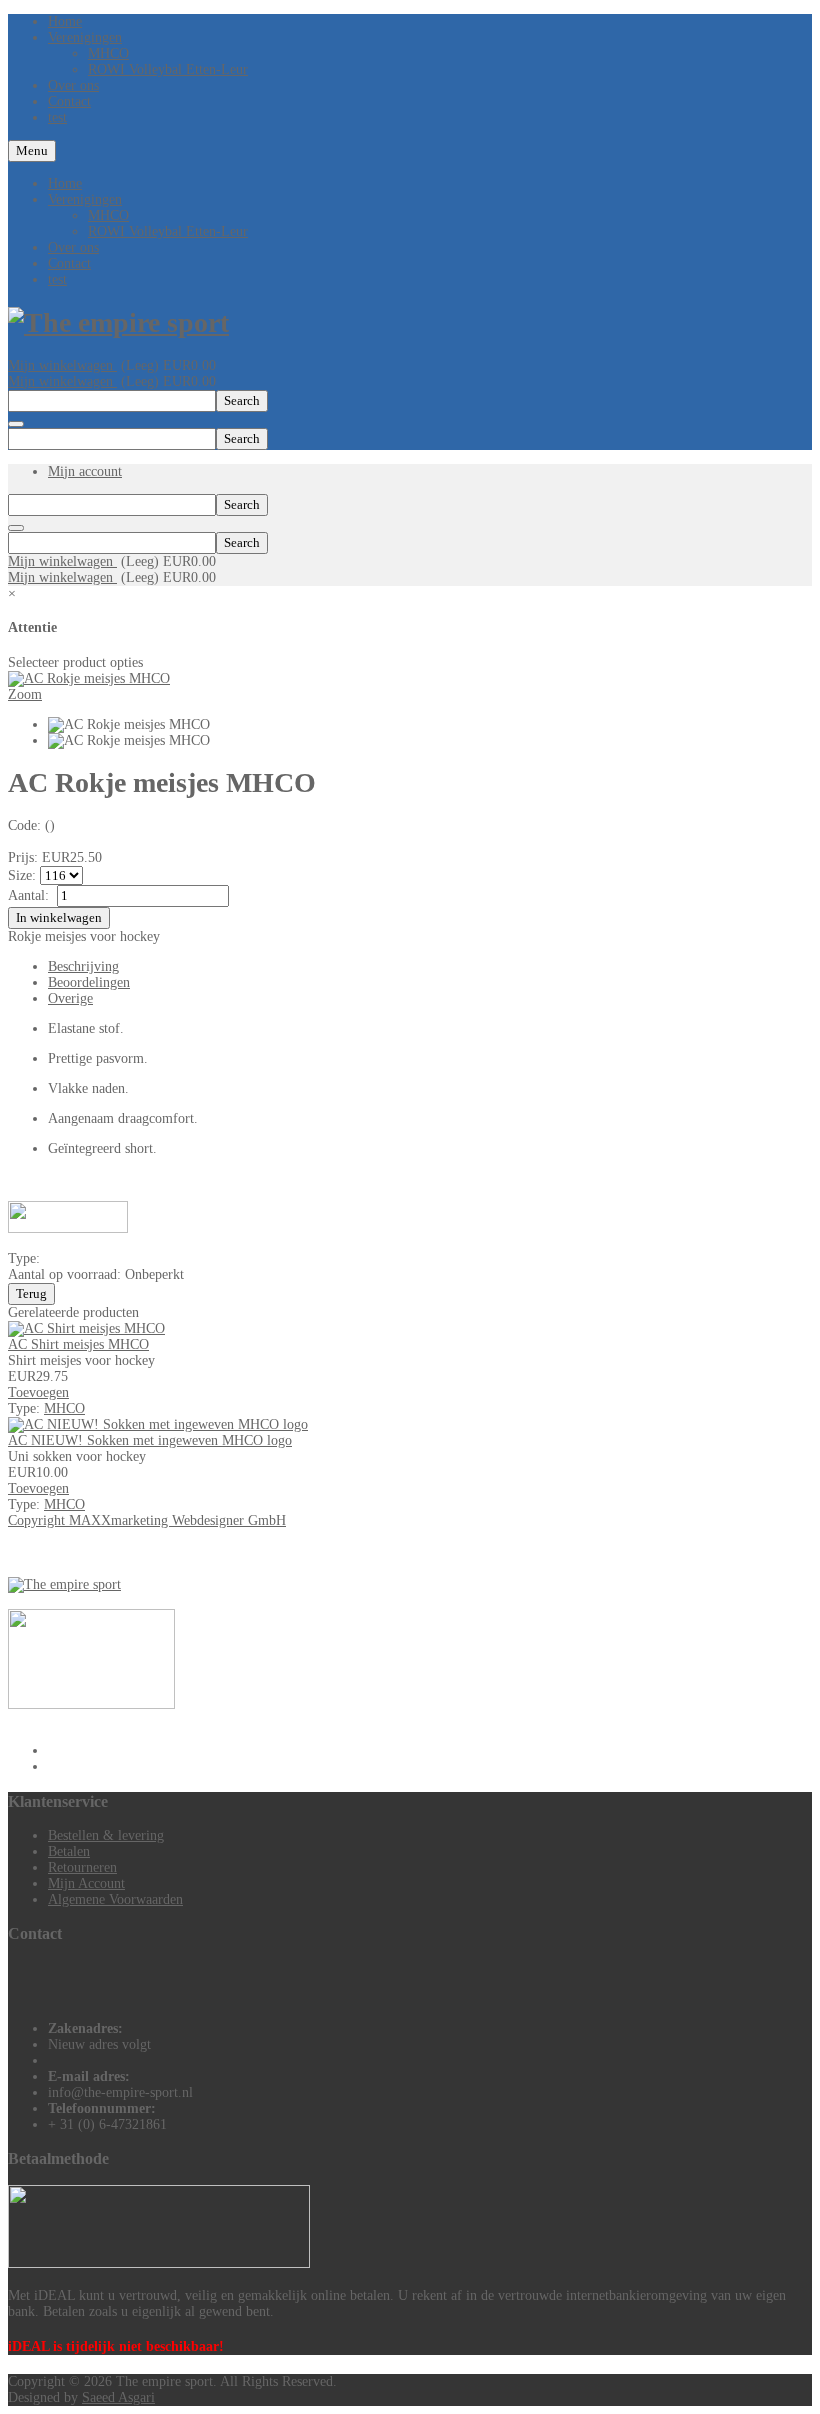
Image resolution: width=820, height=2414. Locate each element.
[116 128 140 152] (61, 875)
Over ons (73, 247)
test (57, 279)
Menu (32, 150)
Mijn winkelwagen (62, 365)
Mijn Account (86, 1883)
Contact (69, 263)
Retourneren (82, 1867)
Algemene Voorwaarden (115, 1899)
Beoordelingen (89, 982)
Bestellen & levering (106, 1835)
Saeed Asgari (118, 2397)
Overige (70, 998)
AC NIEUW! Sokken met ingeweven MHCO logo (150, 1440)
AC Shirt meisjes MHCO (78, 1344)
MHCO (108, 215)
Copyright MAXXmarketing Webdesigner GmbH (147, 1520)
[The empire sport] (118, 322)
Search (242, 400)
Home (65, 183)
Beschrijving (83, 966)
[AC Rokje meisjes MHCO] (129, 725)
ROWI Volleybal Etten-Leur (168, 231)
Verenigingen (85, 199)
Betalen (69, 1851)
